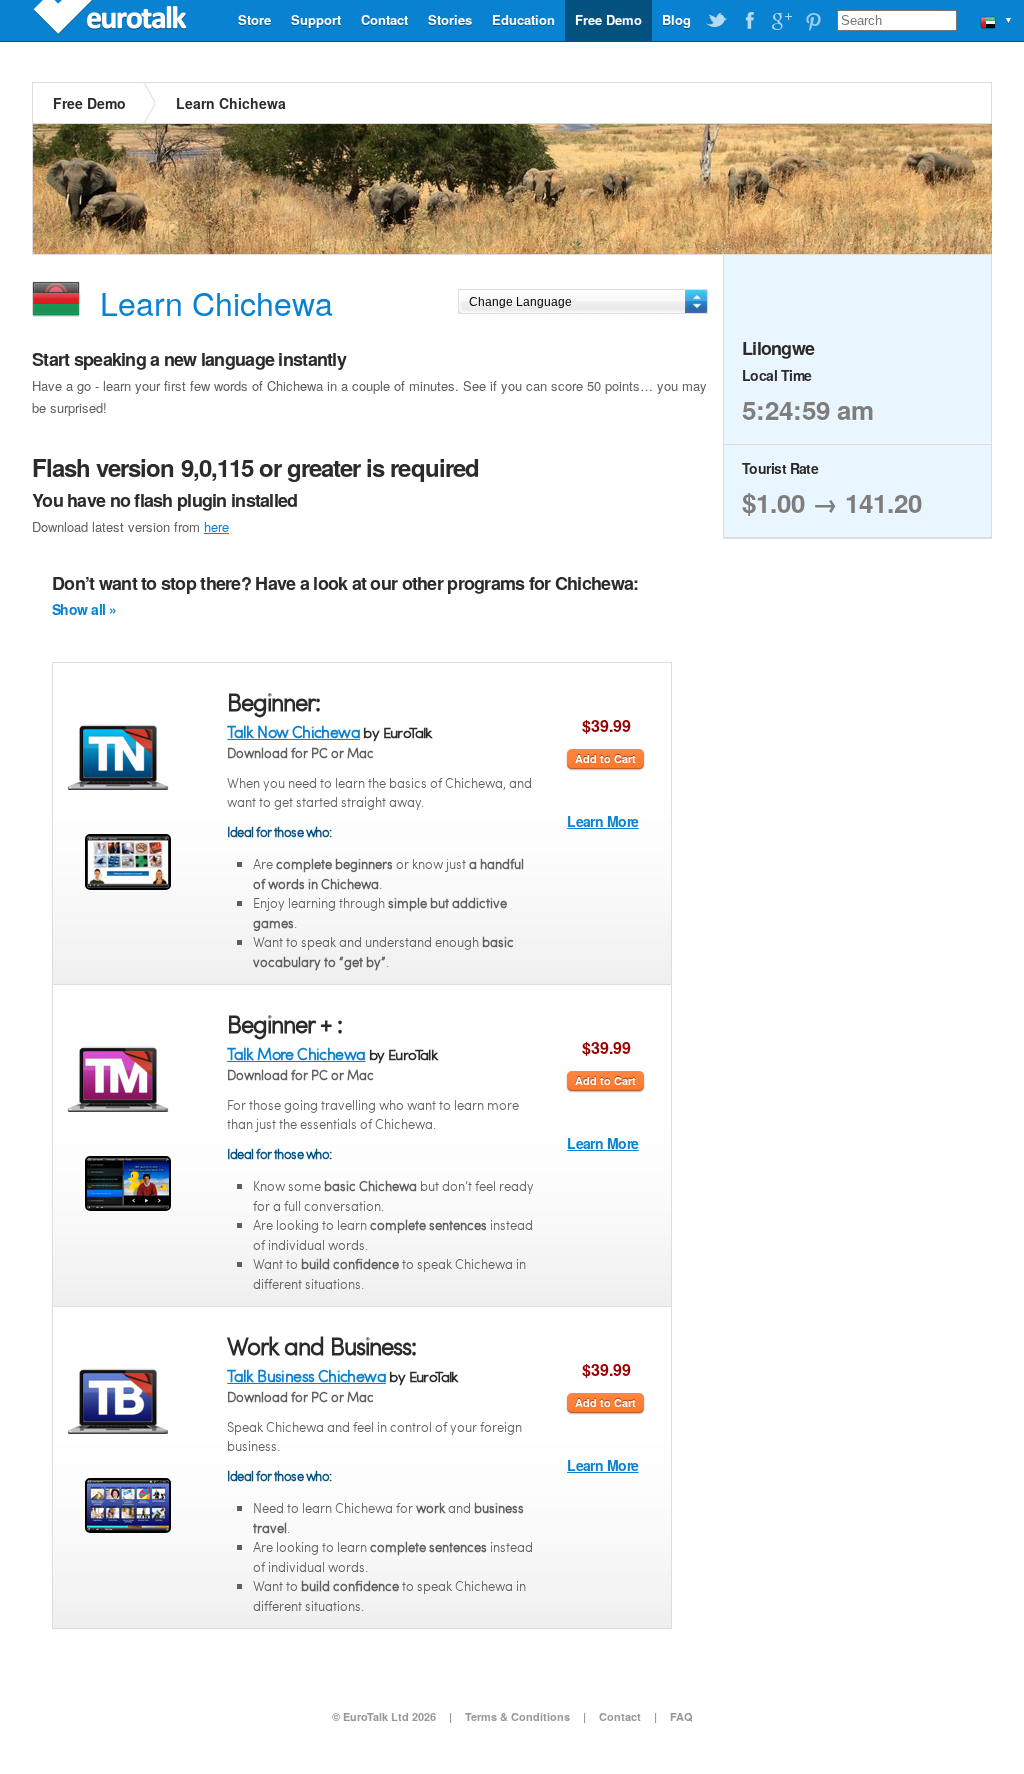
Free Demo (608, 19)
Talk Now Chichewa (293, 731)
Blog (676, 19)
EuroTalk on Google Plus (781, 21)
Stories (450, 19)
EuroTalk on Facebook (749, 21)
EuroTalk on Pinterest (813, 21)
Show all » (84, 609)
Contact (384, 19)
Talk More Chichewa (296, 1053)
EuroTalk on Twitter (717, 21)
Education (523, 19)
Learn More (602, 821)
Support (316, 19)
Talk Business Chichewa (306, 1375)
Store (254, 19)
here (216, 526)
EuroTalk (112, 20)
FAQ (681, 1716)
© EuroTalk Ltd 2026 (384, 1716)
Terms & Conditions (517, 1716)
